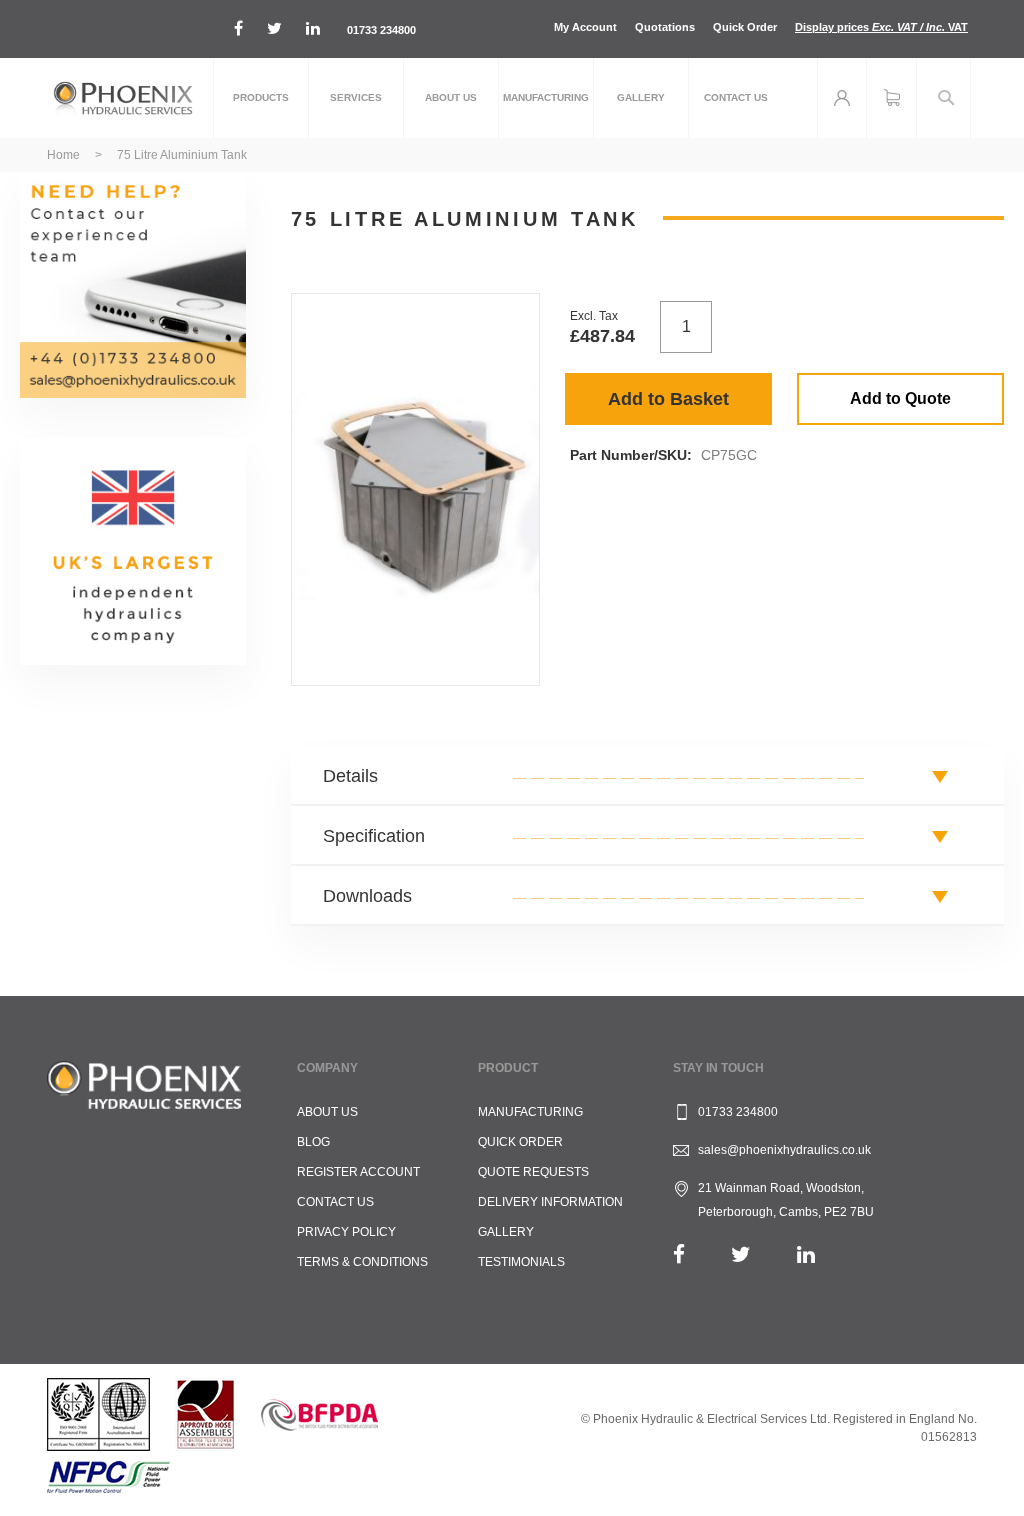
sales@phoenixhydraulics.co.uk (784, 1150)
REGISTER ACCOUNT (358, 1172)
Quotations (665, 27)
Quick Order (745, 27)
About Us (327, 1112)
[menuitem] (261, 98)
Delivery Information (550, 1202)
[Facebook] (679, 1254)
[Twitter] (741, 1254)
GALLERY (506, 1232)
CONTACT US (335, 1202)
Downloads (367, 896)
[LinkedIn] (806, 1254)
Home (63, 155)
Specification (374, 836)
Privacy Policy (346, 1232)
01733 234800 (381, 30)
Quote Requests (533, 1172)
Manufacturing (530, 1112)
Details (350, 776)
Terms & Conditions (362, 1262)
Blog (313, 1142)
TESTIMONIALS (521, 1262)
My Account (585, 27)
